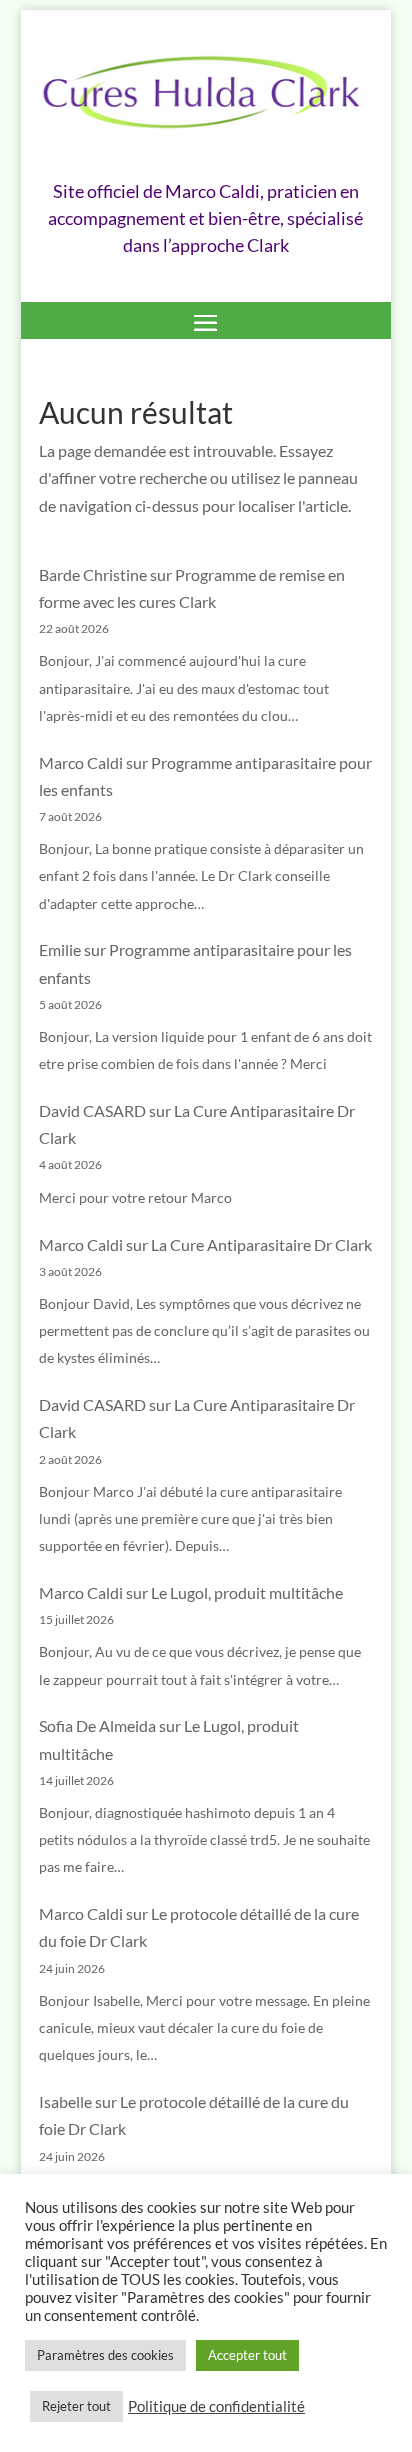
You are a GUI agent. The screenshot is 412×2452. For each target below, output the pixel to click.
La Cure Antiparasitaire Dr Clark (261, 1244)
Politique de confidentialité (216, 2406)
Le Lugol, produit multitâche (247, 1592)
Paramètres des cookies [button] (105, 2355)
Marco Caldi (81, 762)
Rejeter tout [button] (76, 2406)
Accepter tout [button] (247, 2355)
